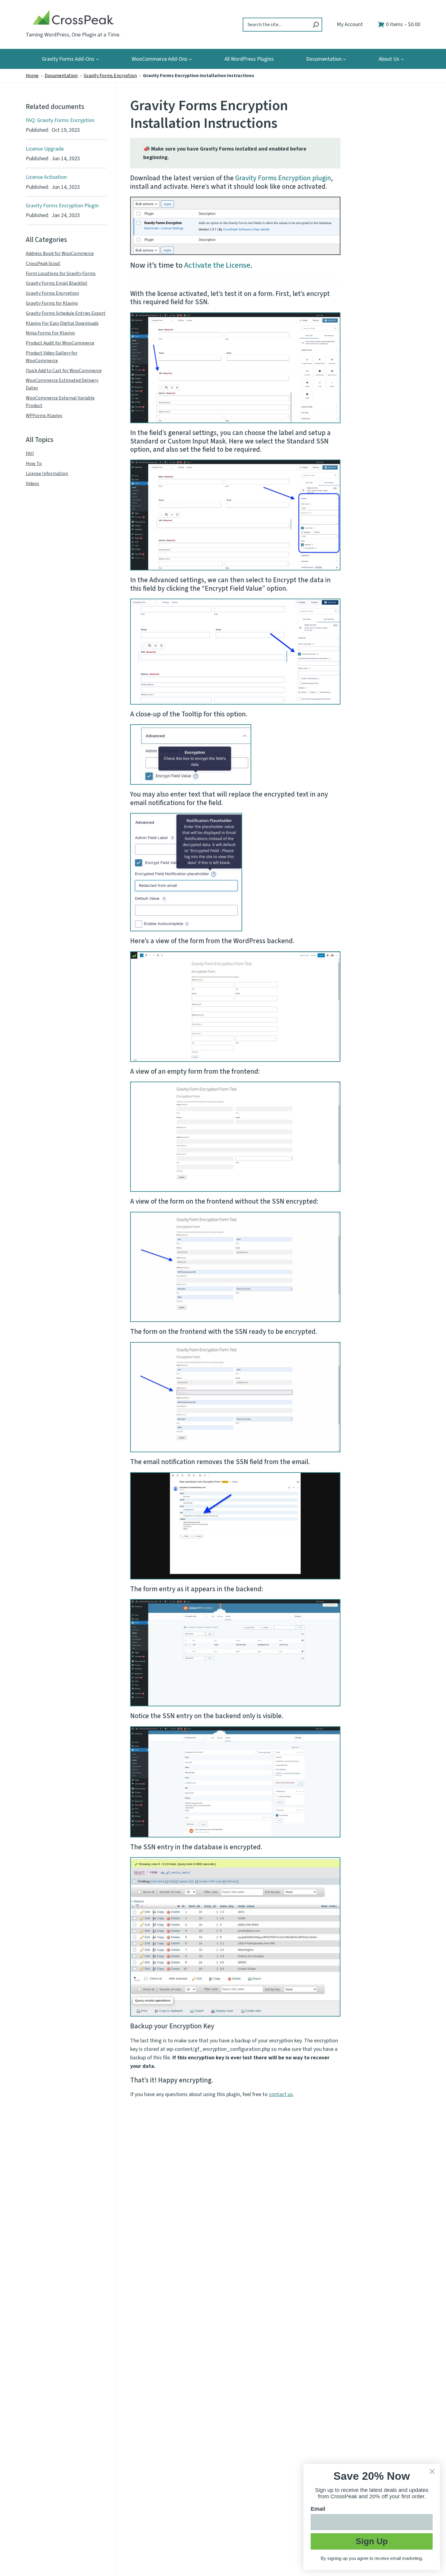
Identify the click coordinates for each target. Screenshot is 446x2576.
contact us (281, 2094)
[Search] (316, 25)
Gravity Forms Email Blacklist (57, 284)
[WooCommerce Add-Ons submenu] (190, 59)
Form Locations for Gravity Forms (61, 274)
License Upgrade (45, 149)
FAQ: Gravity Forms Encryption (60, 121)
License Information (47, 474)
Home (32, 76)
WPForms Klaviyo (44, 416)
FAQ (30, 454)
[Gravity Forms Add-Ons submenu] (98, 59)
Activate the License (217, 265)
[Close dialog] (432, 2471)
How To (34, 464)
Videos (32, 484)
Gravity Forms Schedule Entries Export (66, 313)
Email (318, 2509)
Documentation (61, 76)
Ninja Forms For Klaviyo (50, 333)
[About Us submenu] (402, 59)
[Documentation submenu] (345, 59)
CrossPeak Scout (43, 263)
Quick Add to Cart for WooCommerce (64, 371)
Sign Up (372, 2541)
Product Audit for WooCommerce (60, 343)
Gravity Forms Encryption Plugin (62, 206)
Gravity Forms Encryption (110, 76)
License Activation (46, 177)
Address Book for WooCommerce (60, 253)
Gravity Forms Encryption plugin (283, 178)
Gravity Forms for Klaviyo (52, 303)
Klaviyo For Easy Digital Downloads (62, 323)
